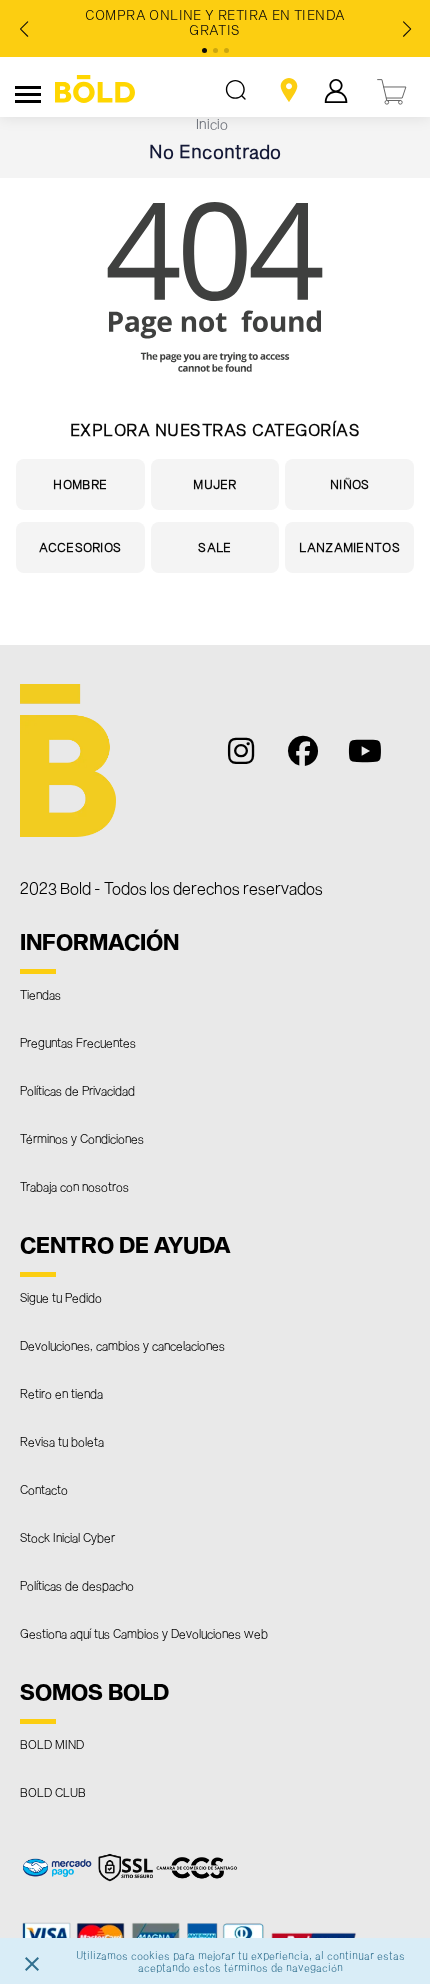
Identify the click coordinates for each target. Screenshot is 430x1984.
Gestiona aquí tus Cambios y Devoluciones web (144, 1633)
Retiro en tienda (61, 1393)
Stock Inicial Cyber (67, 1537)
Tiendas (40, 994)
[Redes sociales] (252, 760)
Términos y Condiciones (82, 1138)
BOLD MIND (52, 1744)
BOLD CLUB (53, 1792)
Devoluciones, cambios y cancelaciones (122, 1345)
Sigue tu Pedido (61, 1297)
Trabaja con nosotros (74, 1186)
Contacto (44, 1489)
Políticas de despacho (77, 1585)
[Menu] (28, 91)
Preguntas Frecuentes (78, 1042)
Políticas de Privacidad (77, 1090)
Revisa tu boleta (62, 1441)
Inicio (212, 123)
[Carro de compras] (393, 89)
